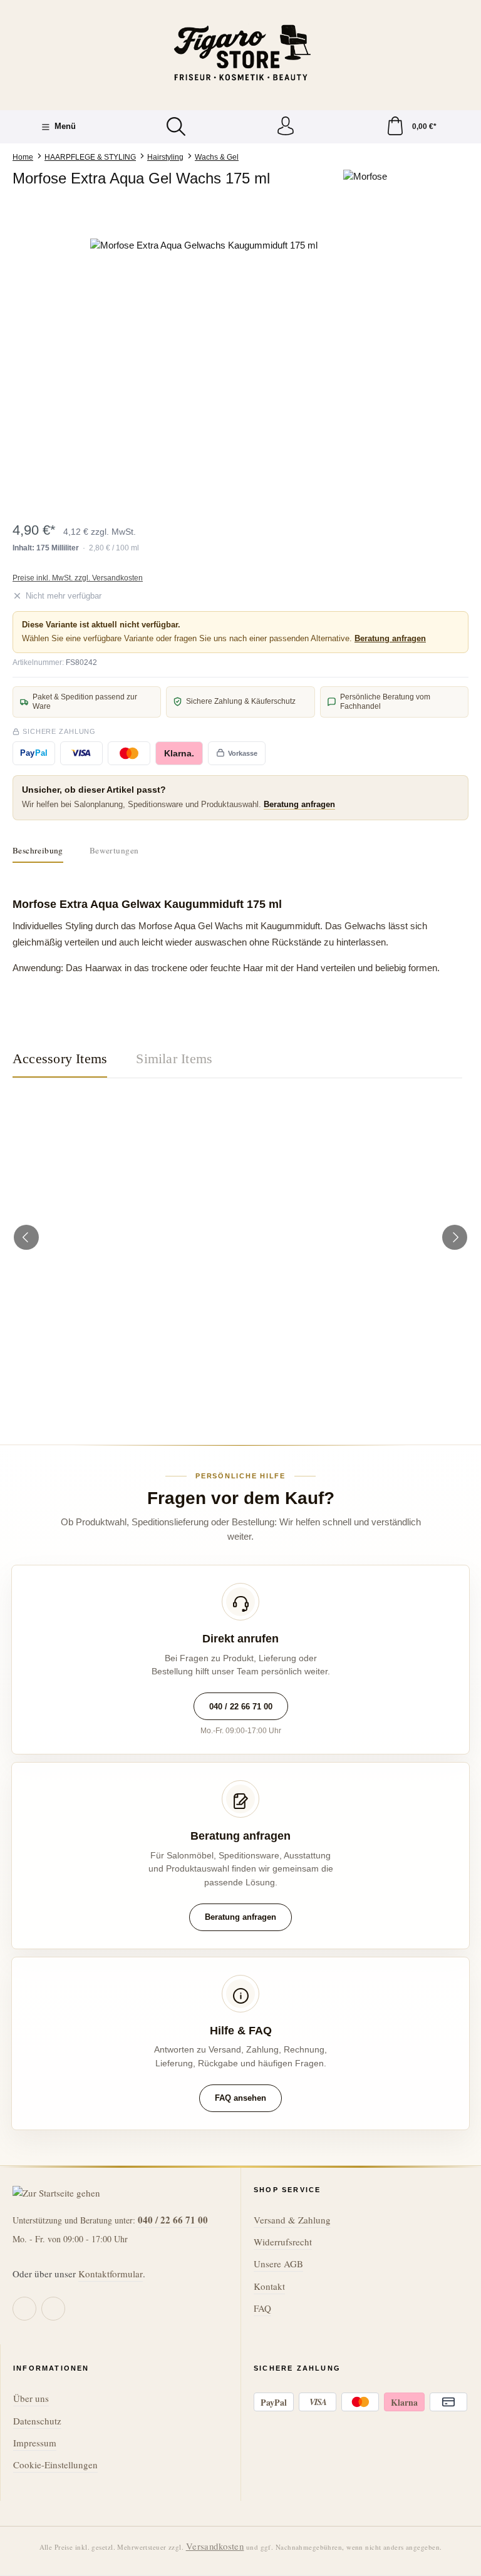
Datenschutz (37, 2421)
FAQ (262, 2308)
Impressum (35, 2443)
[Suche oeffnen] (176, 126)
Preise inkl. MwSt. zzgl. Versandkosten (78, 578)
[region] (240, 373)
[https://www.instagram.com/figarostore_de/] (53, 2309)
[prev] (26, 1237)
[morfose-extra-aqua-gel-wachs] (240, 373)
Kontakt (269, 2286)
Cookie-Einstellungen (55, 2465)
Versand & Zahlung (292, 2220)
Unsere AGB (278, 2264)
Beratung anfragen (390, 638)
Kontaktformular (111, 2274)
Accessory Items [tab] (60, 1059)
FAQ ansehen (240, 2098)
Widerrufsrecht (283, 2242)
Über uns (31, 2398)
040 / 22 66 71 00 (241, 1707)
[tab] (38, 851)
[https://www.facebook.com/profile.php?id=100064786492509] (24, 2309)
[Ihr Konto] (286, 127)
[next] (455, 1237)
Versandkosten (215, 2546)
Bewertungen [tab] (114, 850)
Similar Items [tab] (174, 1059)
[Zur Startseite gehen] (240, 54)
